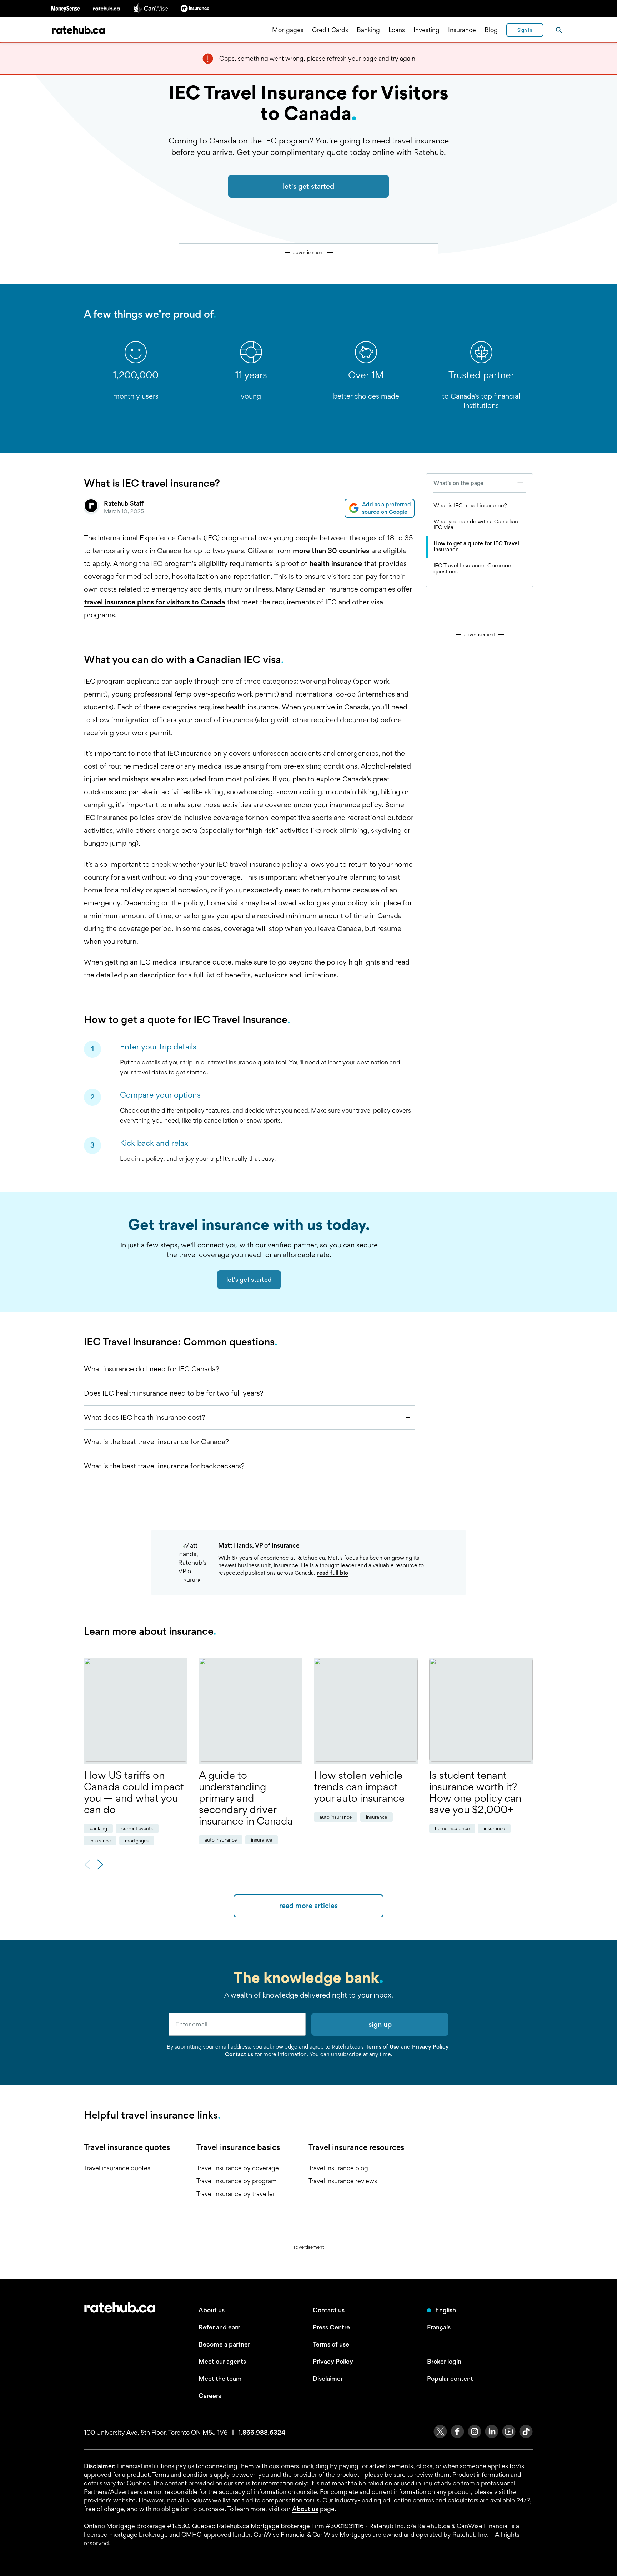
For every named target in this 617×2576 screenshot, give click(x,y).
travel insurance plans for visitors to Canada (155, 602)
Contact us (239, 2054)
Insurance (462, 30)
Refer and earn (220, 2327)
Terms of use (331, 2344)
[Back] (87, 1865)
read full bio (333, 1573)
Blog (491, 30)
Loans (397, 30)
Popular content (450, 2378)
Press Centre (331, 2327)
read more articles (308, 1906)
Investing (427, 30)
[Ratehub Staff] (91, 508)
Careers (210, 2396)
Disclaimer (328, 2378)
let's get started (308, 186)
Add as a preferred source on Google (387, 508)
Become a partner (224, 2344)
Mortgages (288, 30)
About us (212, 2310)
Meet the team (220, 2378)
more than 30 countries (331, 551)
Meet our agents (222, 2361)
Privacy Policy (430, 2047)
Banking (368, 30)
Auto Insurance (221, 1840)
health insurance (336, 563)
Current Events (137, 1828)
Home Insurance (452, 1828)
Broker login (444, 2361)
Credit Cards (330, 30)
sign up (380, 2024)
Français (439, 2327)
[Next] (100, 1865)
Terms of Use (382, 2047)
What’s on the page (458, 483)
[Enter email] (237, 2024)
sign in (525, 30)
